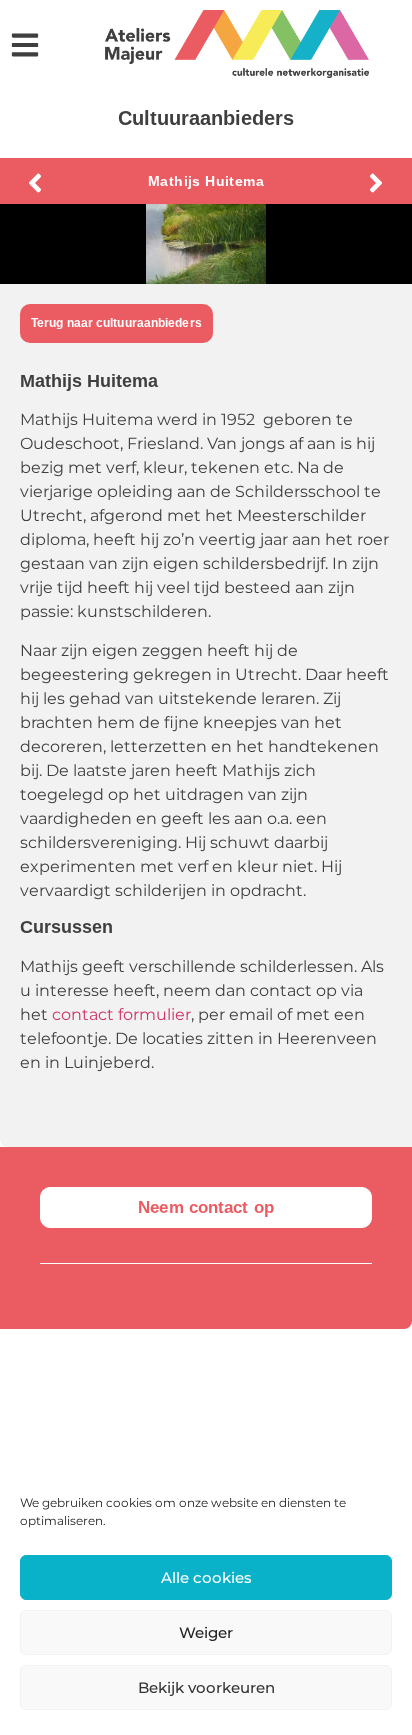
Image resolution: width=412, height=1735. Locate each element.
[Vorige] (113, 183)
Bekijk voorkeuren (206, 1687)
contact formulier (121, 1014)
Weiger (206, 1632)
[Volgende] (299, 183)
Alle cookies (206, 1577)
